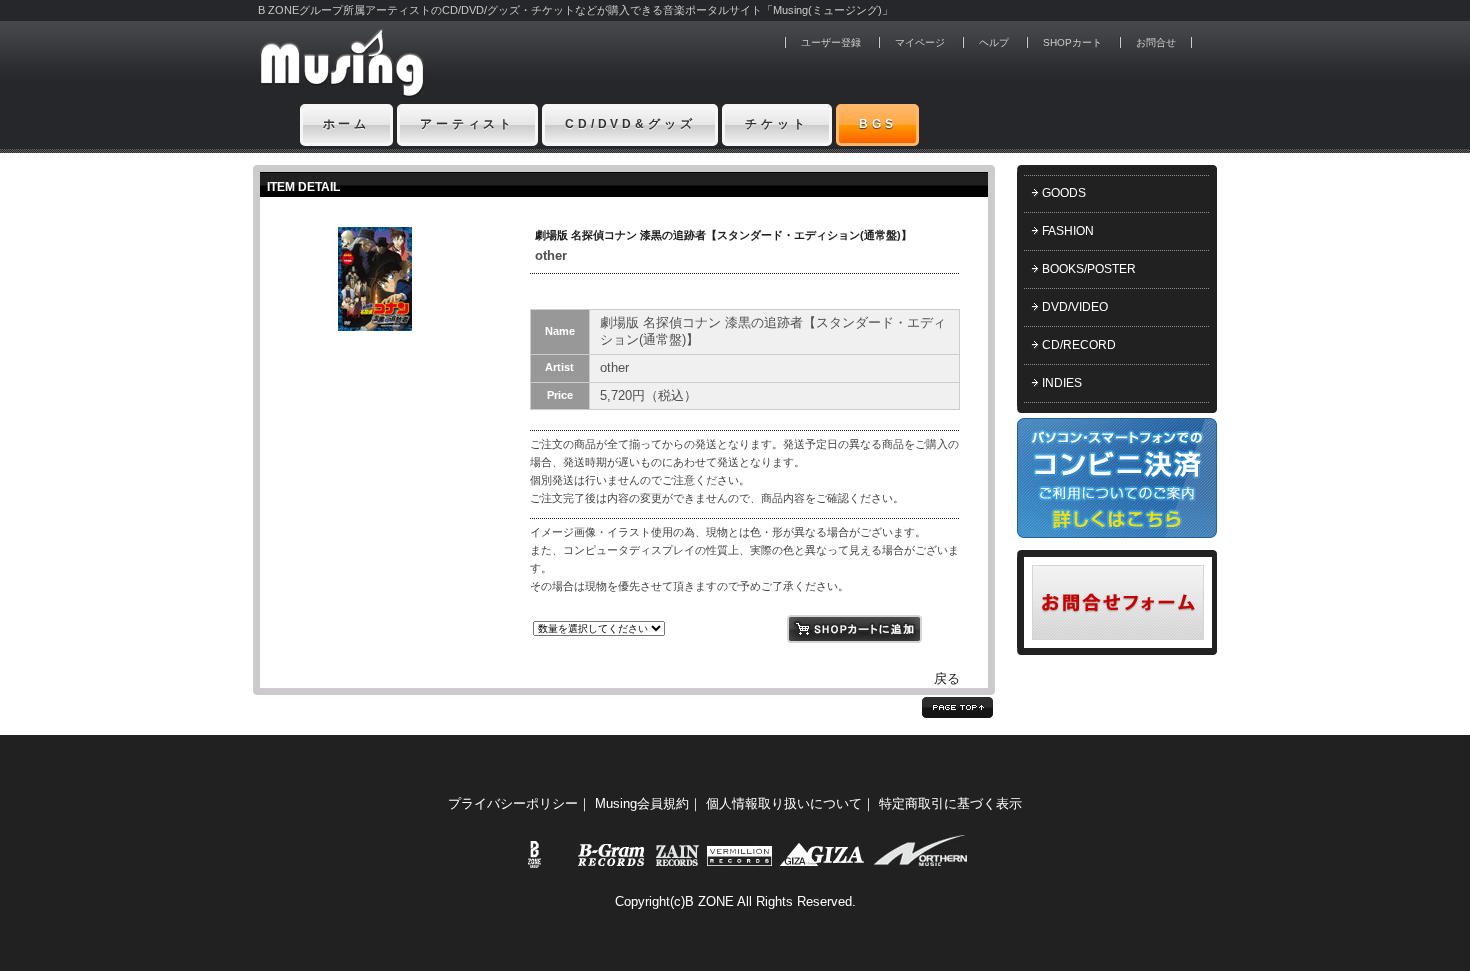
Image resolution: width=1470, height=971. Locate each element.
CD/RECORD (1079, 345)
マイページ (920, 42)
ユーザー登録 (831, 42)
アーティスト (467, 124)
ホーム (347, 124)
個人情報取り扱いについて (784, 803)
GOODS (1064, 193)
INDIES (1062, 383)
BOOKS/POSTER (1089, 269)
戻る (947, 678)
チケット (776, 124)
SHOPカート (1072, 42)
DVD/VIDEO (1075, 307)
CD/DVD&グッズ (630, 124)
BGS (878, 124)
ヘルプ (994, 42)
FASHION (1068, 231)
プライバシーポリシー (513, 803)
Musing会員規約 (642, 803)
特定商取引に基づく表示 (950, 803)
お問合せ (1156, 42)
